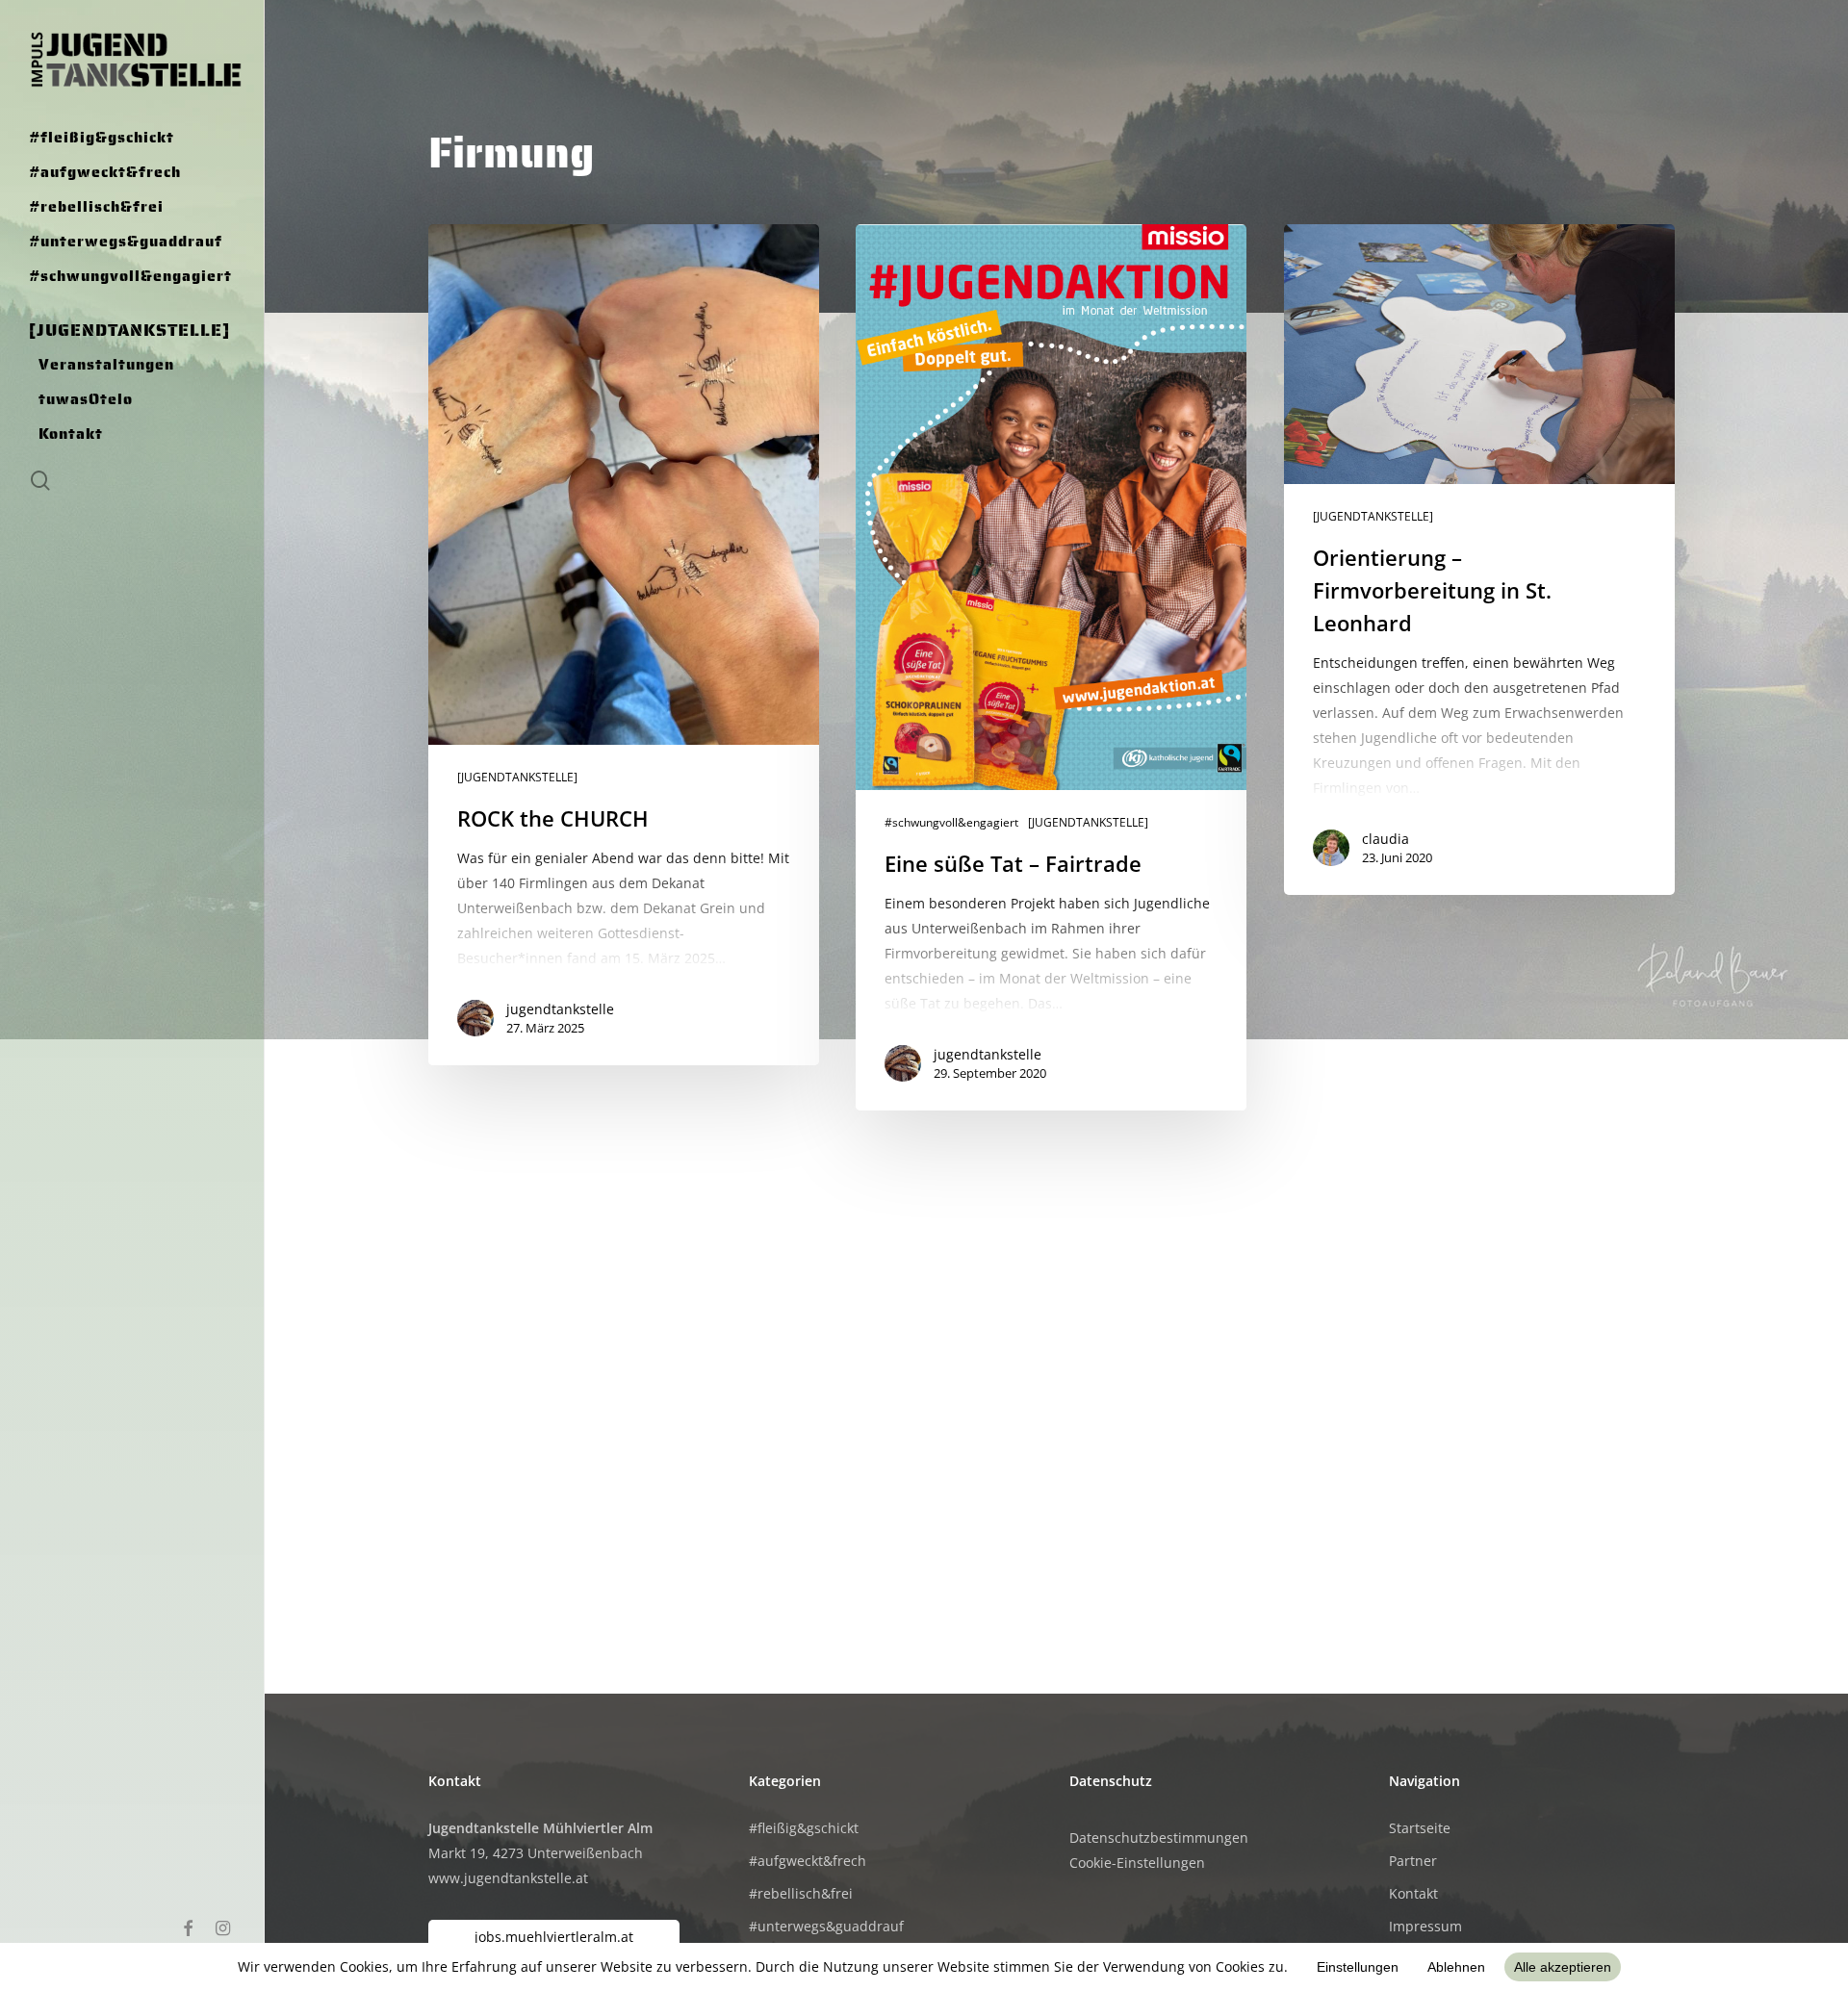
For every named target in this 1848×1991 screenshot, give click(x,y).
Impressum (1425, 1926)
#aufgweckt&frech (808, 1861)
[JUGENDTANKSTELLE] (517, 778)
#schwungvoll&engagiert (951, 823)
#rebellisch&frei (801, 1893)
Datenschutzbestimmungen (1159, 1838)
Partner (1413, 1861)
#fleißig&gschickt (804, 1828)
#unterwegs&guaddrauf (826, 1926)
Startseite (1420, 1828)
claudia (1386, 839)
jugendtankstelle (560, 1009)
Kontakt (1413, 1893)
